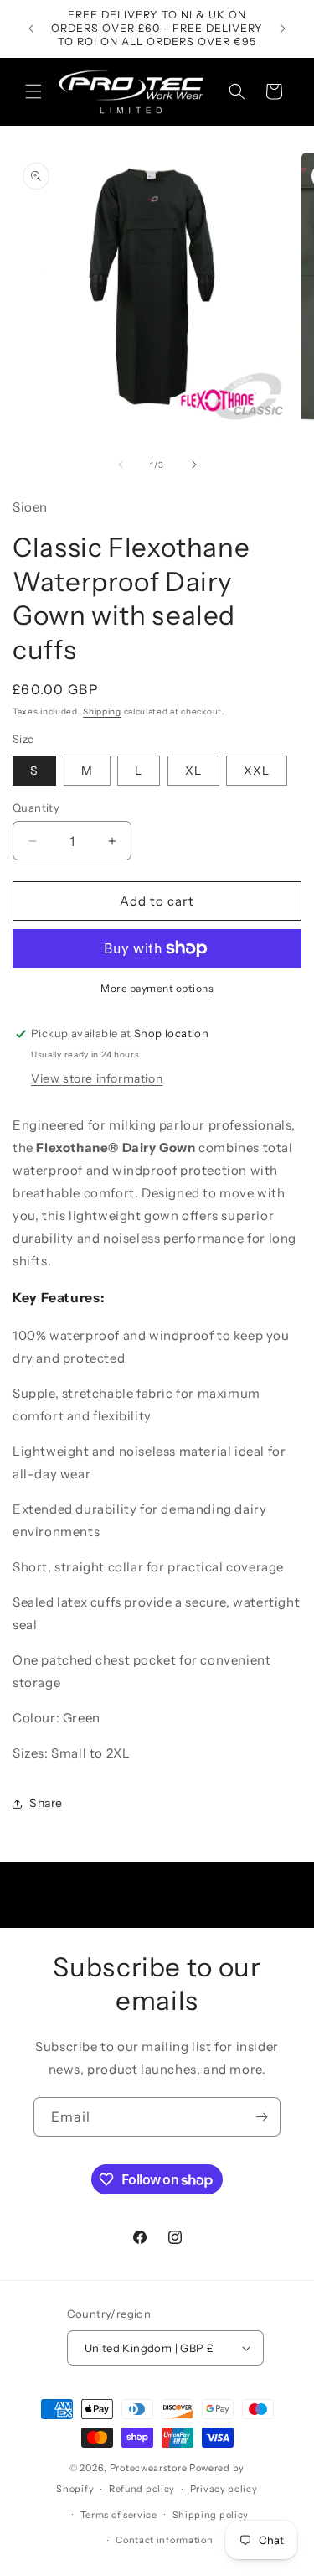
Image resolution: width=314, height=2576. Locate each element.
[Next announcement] (283, 29)
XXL (257, 771)
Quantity (36, 808)
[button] (33, 91)
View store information (97, 1078)
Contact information (164, 2540)
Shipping (102, 712)
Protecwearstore (149, 2468)
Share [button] (46, 1803)
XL (193, 771)
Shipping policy (211, 2515)
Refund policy (142, 2489)
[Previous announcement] (31, 29)
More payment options (157, 988)
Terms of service (119, 2515)
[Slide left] (121, 465)
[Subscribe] (261, 2117)
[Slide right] (194, 465)
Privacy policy (224, 2489)
